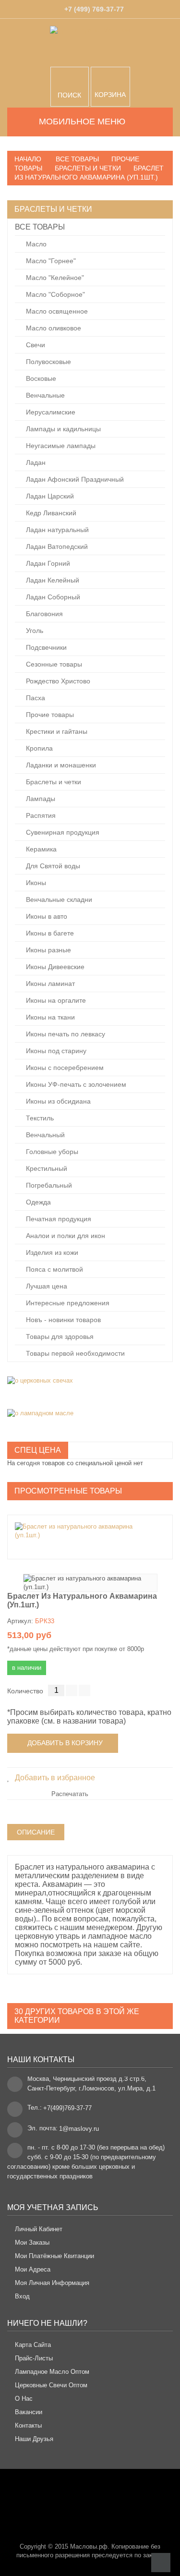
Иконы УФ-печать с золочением (75, 1084)
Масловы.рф (89, 2546)
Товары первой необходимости (74, 1353)
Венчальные (44, 395)
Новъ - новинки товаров (62, 1320)
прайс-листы (34, 2358)
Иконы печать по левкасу (65, 1034)
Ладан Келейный (52, 580)
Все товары (40, 227)
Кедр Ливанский (50, 513)
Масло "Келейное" (54, 278)
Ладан (35, 462)
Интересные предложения (67, 1303)
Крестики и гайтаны (56, 731)
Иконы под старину (55, 1051)
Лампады (40, 799)
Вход (22, 2296)
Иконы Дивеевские (54, 967)
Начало (28, 159)
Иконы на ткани (49, 1017)
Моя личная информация (52, 2283)
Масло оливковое (53, 328)
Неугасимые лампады (60, 446)
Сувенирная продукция (62, 832)
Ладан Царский (49, 496)
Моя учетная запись (53, 2207)
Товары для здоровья (59, 1337)
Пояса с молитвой (54, 1269)
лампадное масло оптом (52, 2372)
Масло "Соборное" (54, 294)
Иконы (35, 883)
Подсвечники (45, 647)
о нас (24, 2399)
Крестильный (46, 1168)
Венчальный (44, 1135)
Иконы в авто (46, 916)
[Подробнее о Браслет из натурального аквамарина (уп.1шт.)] (85, 1531)
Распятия (40, 815)
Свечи (35, 345)
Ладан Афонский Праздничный (74, 479)
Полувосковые (48, 362)
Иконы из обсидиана (57, 1101)
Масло (35, 244)
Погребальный (48, 1185)
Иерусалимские (50, 412)
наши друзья (34, 2439)
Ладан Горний (47, 563)
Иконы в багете (49, 933)
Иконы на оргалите (55, 1000)
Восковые (40, 378)
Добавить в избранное (54, 1778)
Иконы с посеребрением (64, 1068)
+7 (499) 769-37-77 (94, 9)
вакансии (29, 2412)
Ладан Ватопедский (56, 547)
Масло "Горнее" (50, 261)
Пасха (35, 698)
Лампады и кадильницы (62, 429)
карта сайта (33, 2345)
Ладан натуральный (56, 530)
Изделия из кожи (51, 1252)
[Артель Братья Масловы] (90, 43)
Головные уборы (51, 1152)
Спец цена (38, 1450)
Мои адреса (33, 2269)
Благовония (43, 614)
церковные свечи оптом (51, 2385)
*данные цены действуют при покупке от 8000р (76, 1649)
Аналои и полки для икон (65, 1236)
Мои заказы (32, 2242)
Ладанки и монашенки (60, 765)
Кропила (38, 748)
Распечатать (70, 1794)
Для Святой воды (52, 866)
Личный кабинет (39, 2229)
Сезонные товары (53, 664)
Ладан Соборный (52, 597)
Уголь (34, 631)
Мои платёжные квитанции (54, 2256)
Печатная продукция (58, 1219)
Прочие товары (49, 715)
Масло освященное (56, 311)
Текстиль (39, 1118)
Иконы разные (48, 950)
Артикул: (20, 1621)
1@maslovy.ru (79, 2129)
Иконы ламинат (49, 984)
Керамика (40, 849)
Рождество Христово (57, 681)
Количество (25, 1691)
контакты (28, 2425)
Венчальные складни (58, 899)
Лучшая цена (46, 1286)
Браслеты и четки (53, 782)
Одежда (37, 1202)
